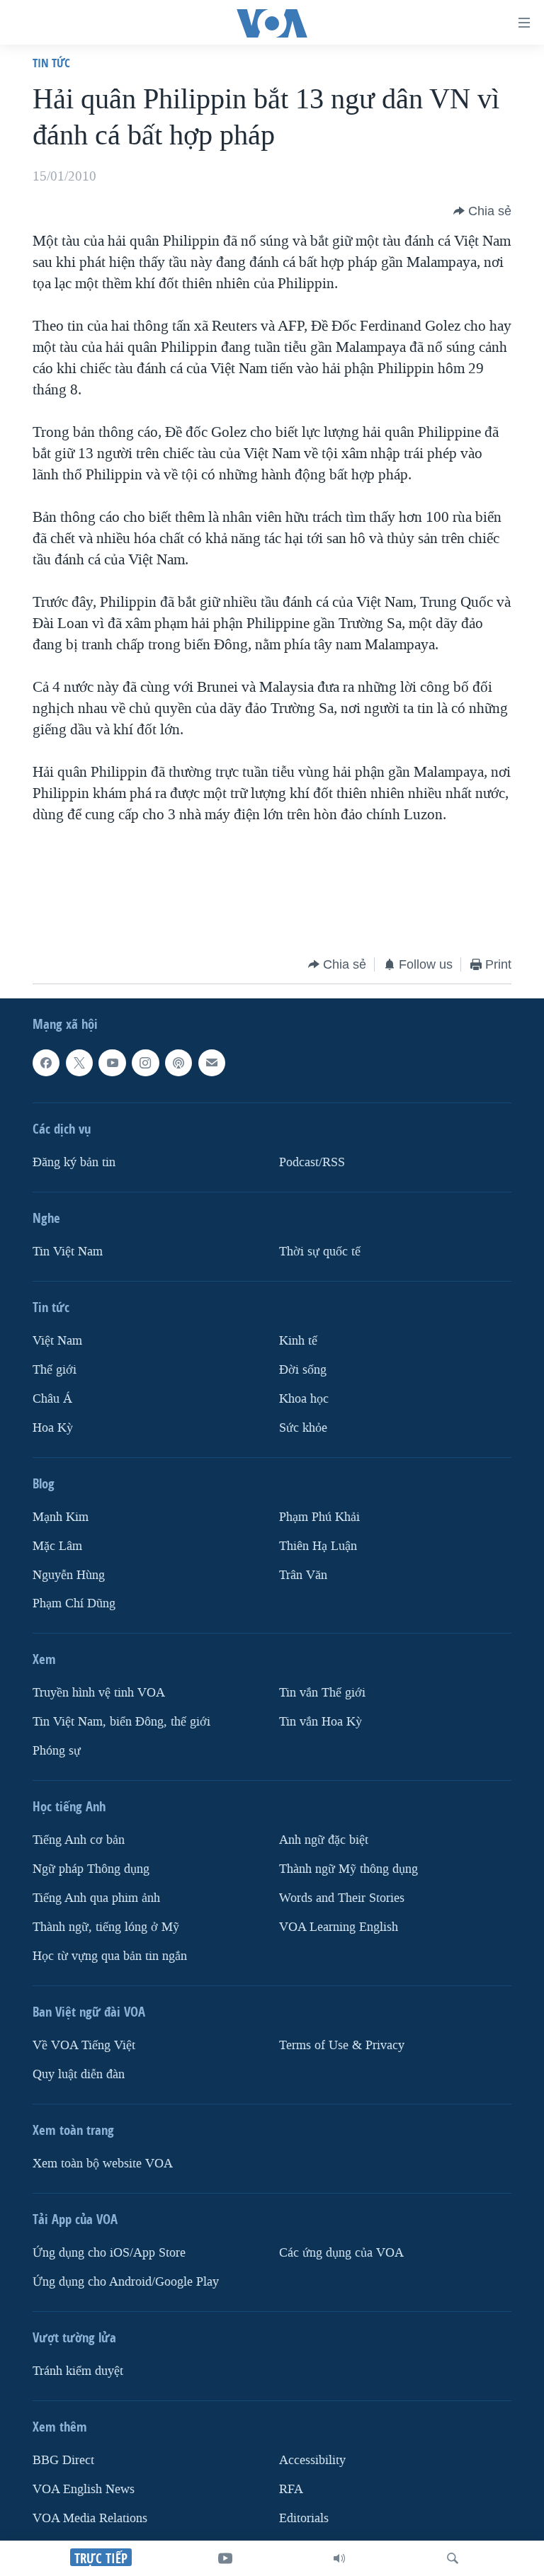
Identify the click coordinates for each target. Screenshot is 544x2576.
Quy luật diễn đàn (79, 2074)
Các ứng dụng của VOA (341, 2253)
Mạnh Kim (61, 1517)
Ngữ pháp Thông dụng (91, 1869)
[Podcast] (178, 1063)
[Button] (482, 211)
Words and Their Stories (342, 1898)
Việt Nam (57, 1341)
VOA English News (84, 2489)
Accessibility (312, 2460)
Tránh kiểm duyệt (78, 2371)
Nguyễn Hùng (69, 1575)
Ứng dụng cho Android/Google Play (126, 2282)
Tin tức (51, 63)
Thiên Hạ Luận (318, 1546)
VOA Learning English (339, 1927)
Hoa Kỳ (53, 1428)
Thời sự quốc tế (320, 1252)
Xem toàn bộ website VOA (103, 2164)
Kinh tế (298, 1341)
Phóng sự (57, 1751)
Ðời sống (303, 1370)
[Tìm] (453, 2558)
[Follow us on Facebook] (46, 1063)
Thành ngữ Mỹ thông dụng (348, 1869)
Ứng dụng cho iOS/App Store (109, 2253)
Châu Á (52, 1399)
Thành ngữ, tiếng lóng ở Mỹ (106, 1927)
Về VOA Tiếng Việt (84, 2045)
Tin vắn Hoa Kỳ (321, 1722)
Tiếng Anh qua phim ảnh (96, 1898)
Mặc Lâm (57, 1546)
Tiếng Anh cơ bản (79, 1840)
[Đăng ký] (212, 1063)
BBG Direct (63, 2460)
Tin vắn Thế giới (322, 1693)
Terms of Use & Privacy (342, 2045)
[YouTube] (225, 2558)
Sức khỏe (303, 1428)
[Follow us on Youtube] (112, 1063)
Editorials (304, 2518)
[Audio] (339, 2558)
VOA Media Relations (90, 2518)
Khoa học (304, 1399)
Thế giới (55, 1370)
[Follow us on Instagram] (145, 1063)
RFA (291, 2489)
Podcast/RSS (312, 1162)
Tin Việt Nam (68, 1252)
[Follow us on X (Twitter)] (79, 1063)
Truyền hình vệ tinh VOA (99, 1693)
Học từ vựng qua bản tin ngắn (110, 1956)
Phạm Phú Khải (319, 1517)
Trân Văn (303, 1575)
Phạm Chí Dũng (74, 1604)
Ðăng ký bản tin (74, 1162)
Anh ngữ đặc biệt (324, 1840)
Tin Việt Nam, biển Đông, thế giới (121, 1722)
